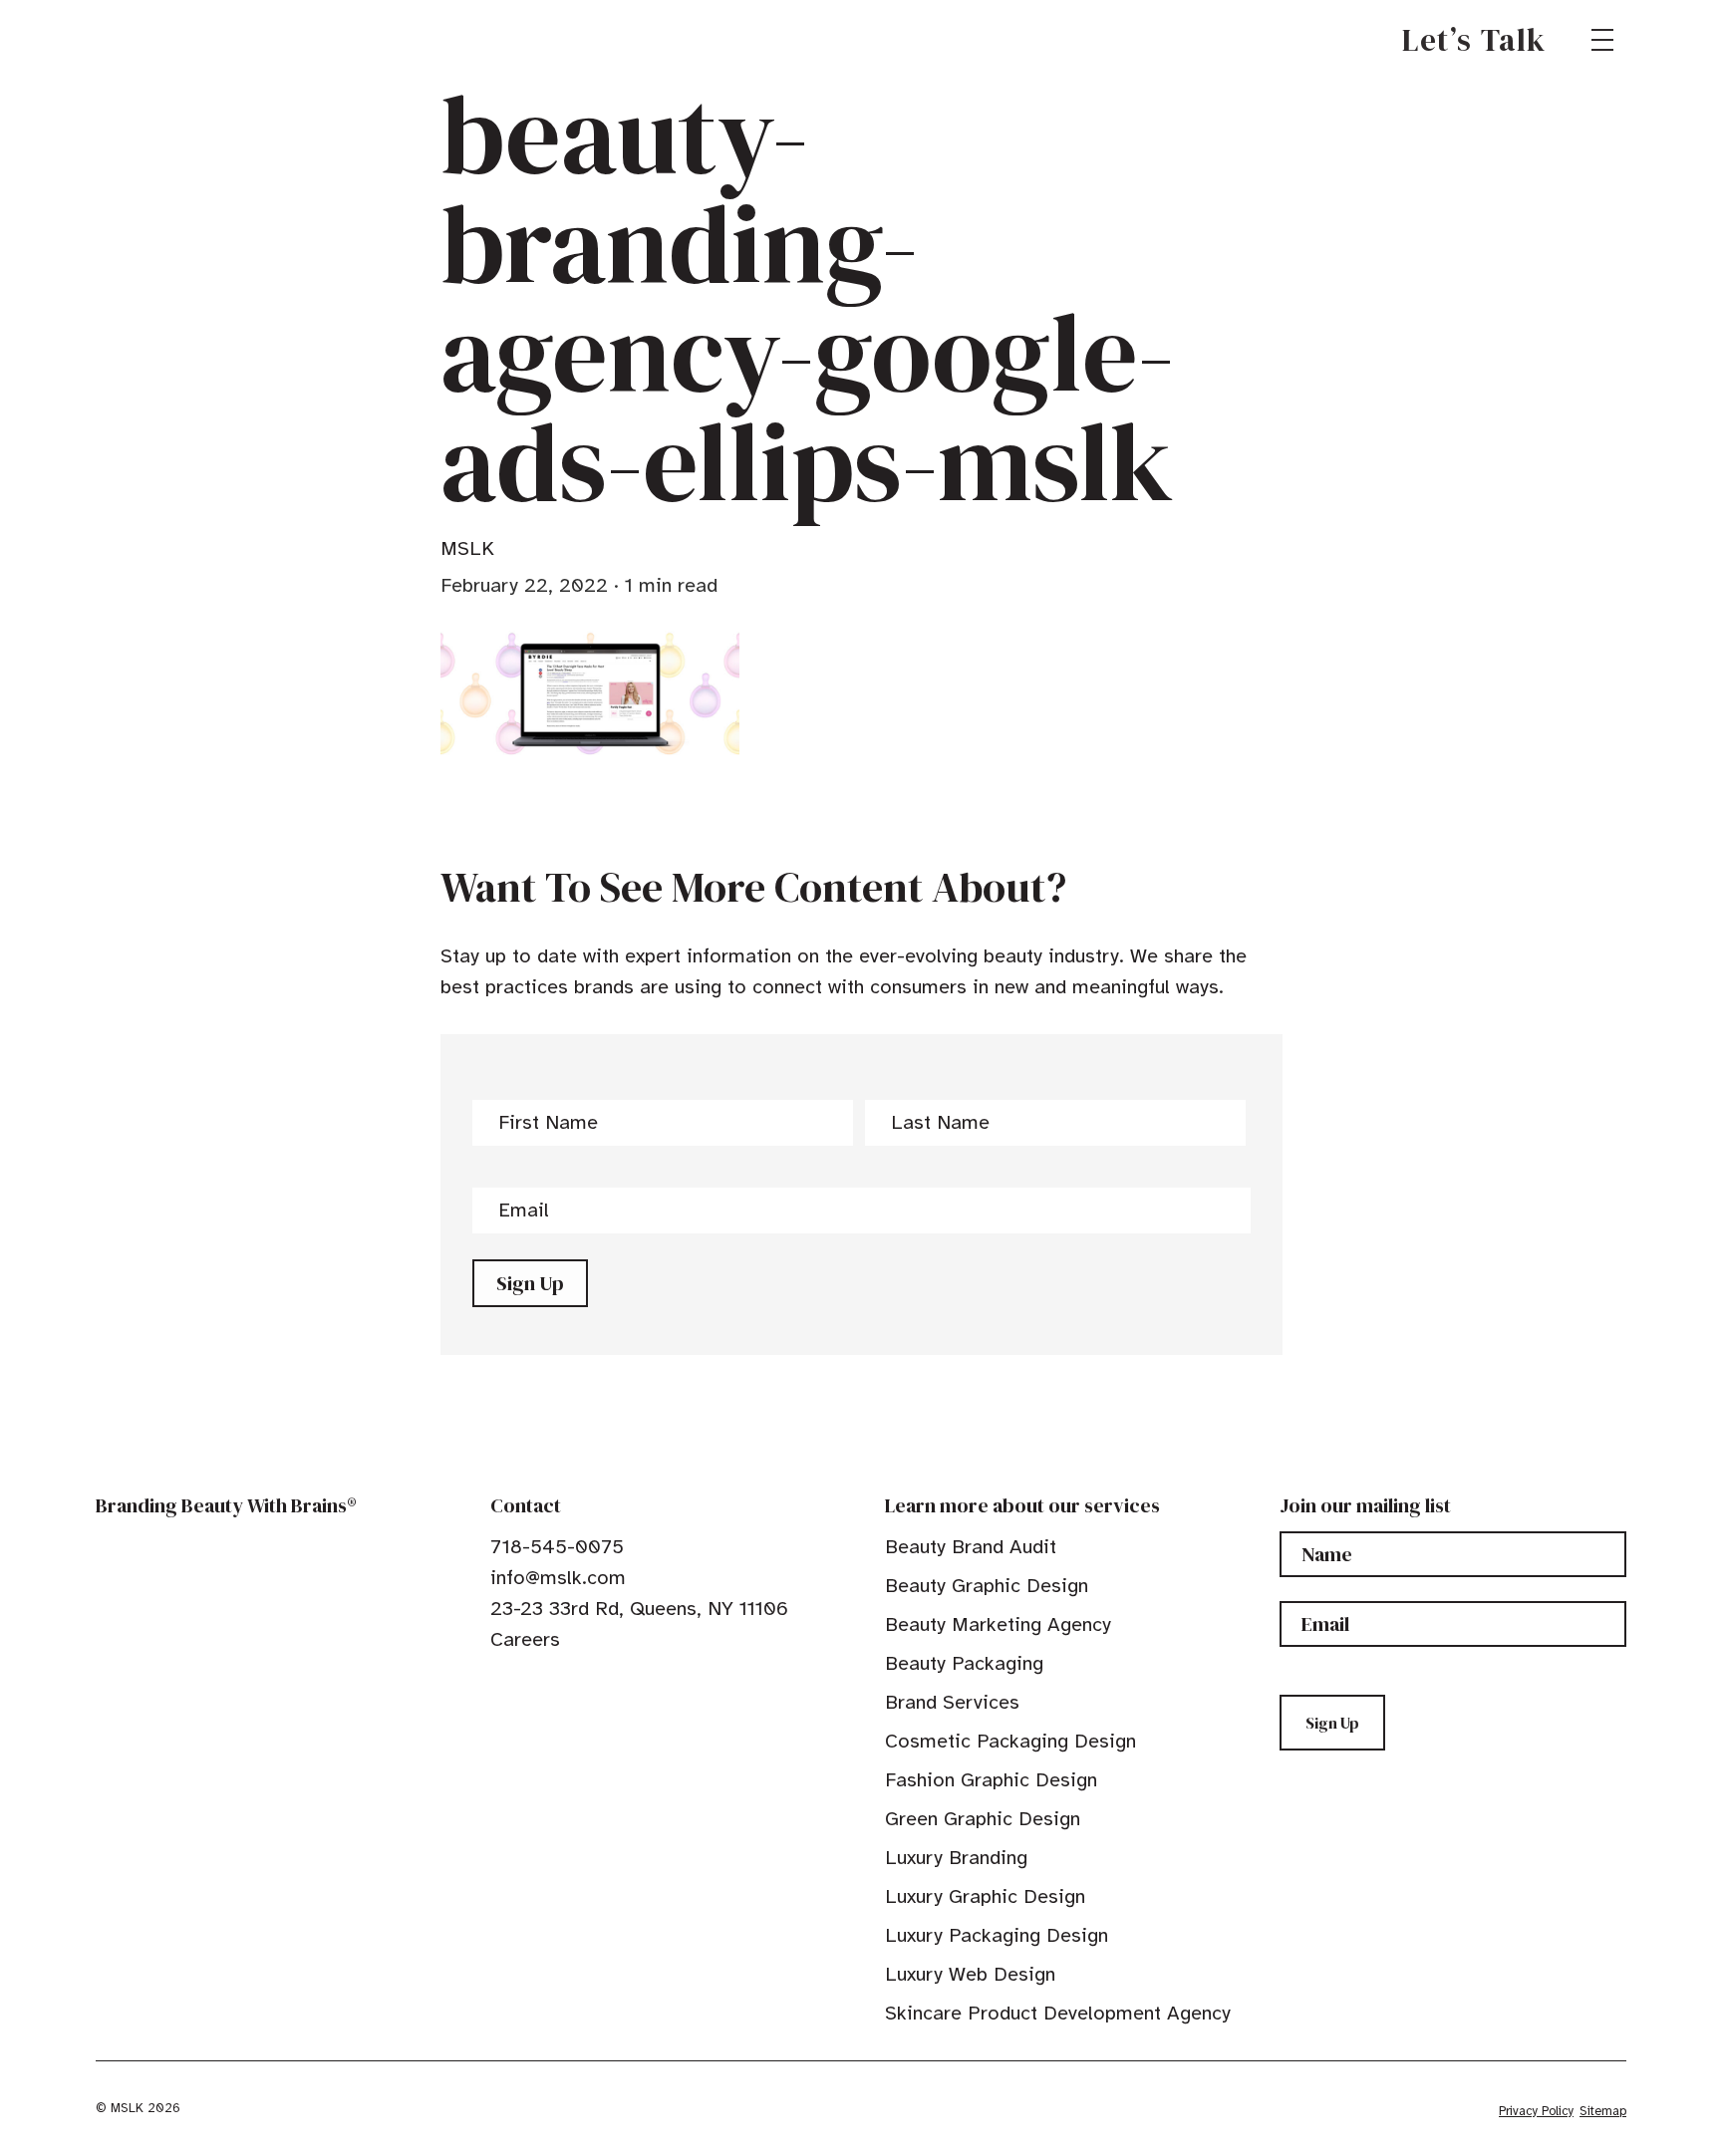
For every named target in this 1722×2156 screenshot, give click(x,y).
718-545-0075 (557, 1547)
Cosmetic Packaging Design (1010, 1741)
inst (592, 1685)
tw (530, 1685)
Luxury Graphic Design (985, 1896)
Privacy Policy (1536, 2111)
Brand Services (952, 1702)
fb (499, 1685)
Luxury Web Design (970, 1974)
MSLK (167, 40)
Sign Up (530, 1283)
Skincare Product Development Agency (1058, 2013)
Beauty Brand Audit (971, 1547)
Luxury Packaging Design (997, 1935)
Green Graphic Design (983, 1819)
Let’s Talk (1474, 40)
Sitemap (1603, 2111)
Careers (525, 1639)
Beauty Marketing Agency (998, 1624)
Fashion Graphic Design (991, 1780)
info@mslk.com (558, 1578)
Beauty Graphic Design (987, 1586)
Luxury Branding (956, 1858)
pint (561, 1685)
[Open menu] (1602, 40)
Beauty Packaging (964, 1663)
